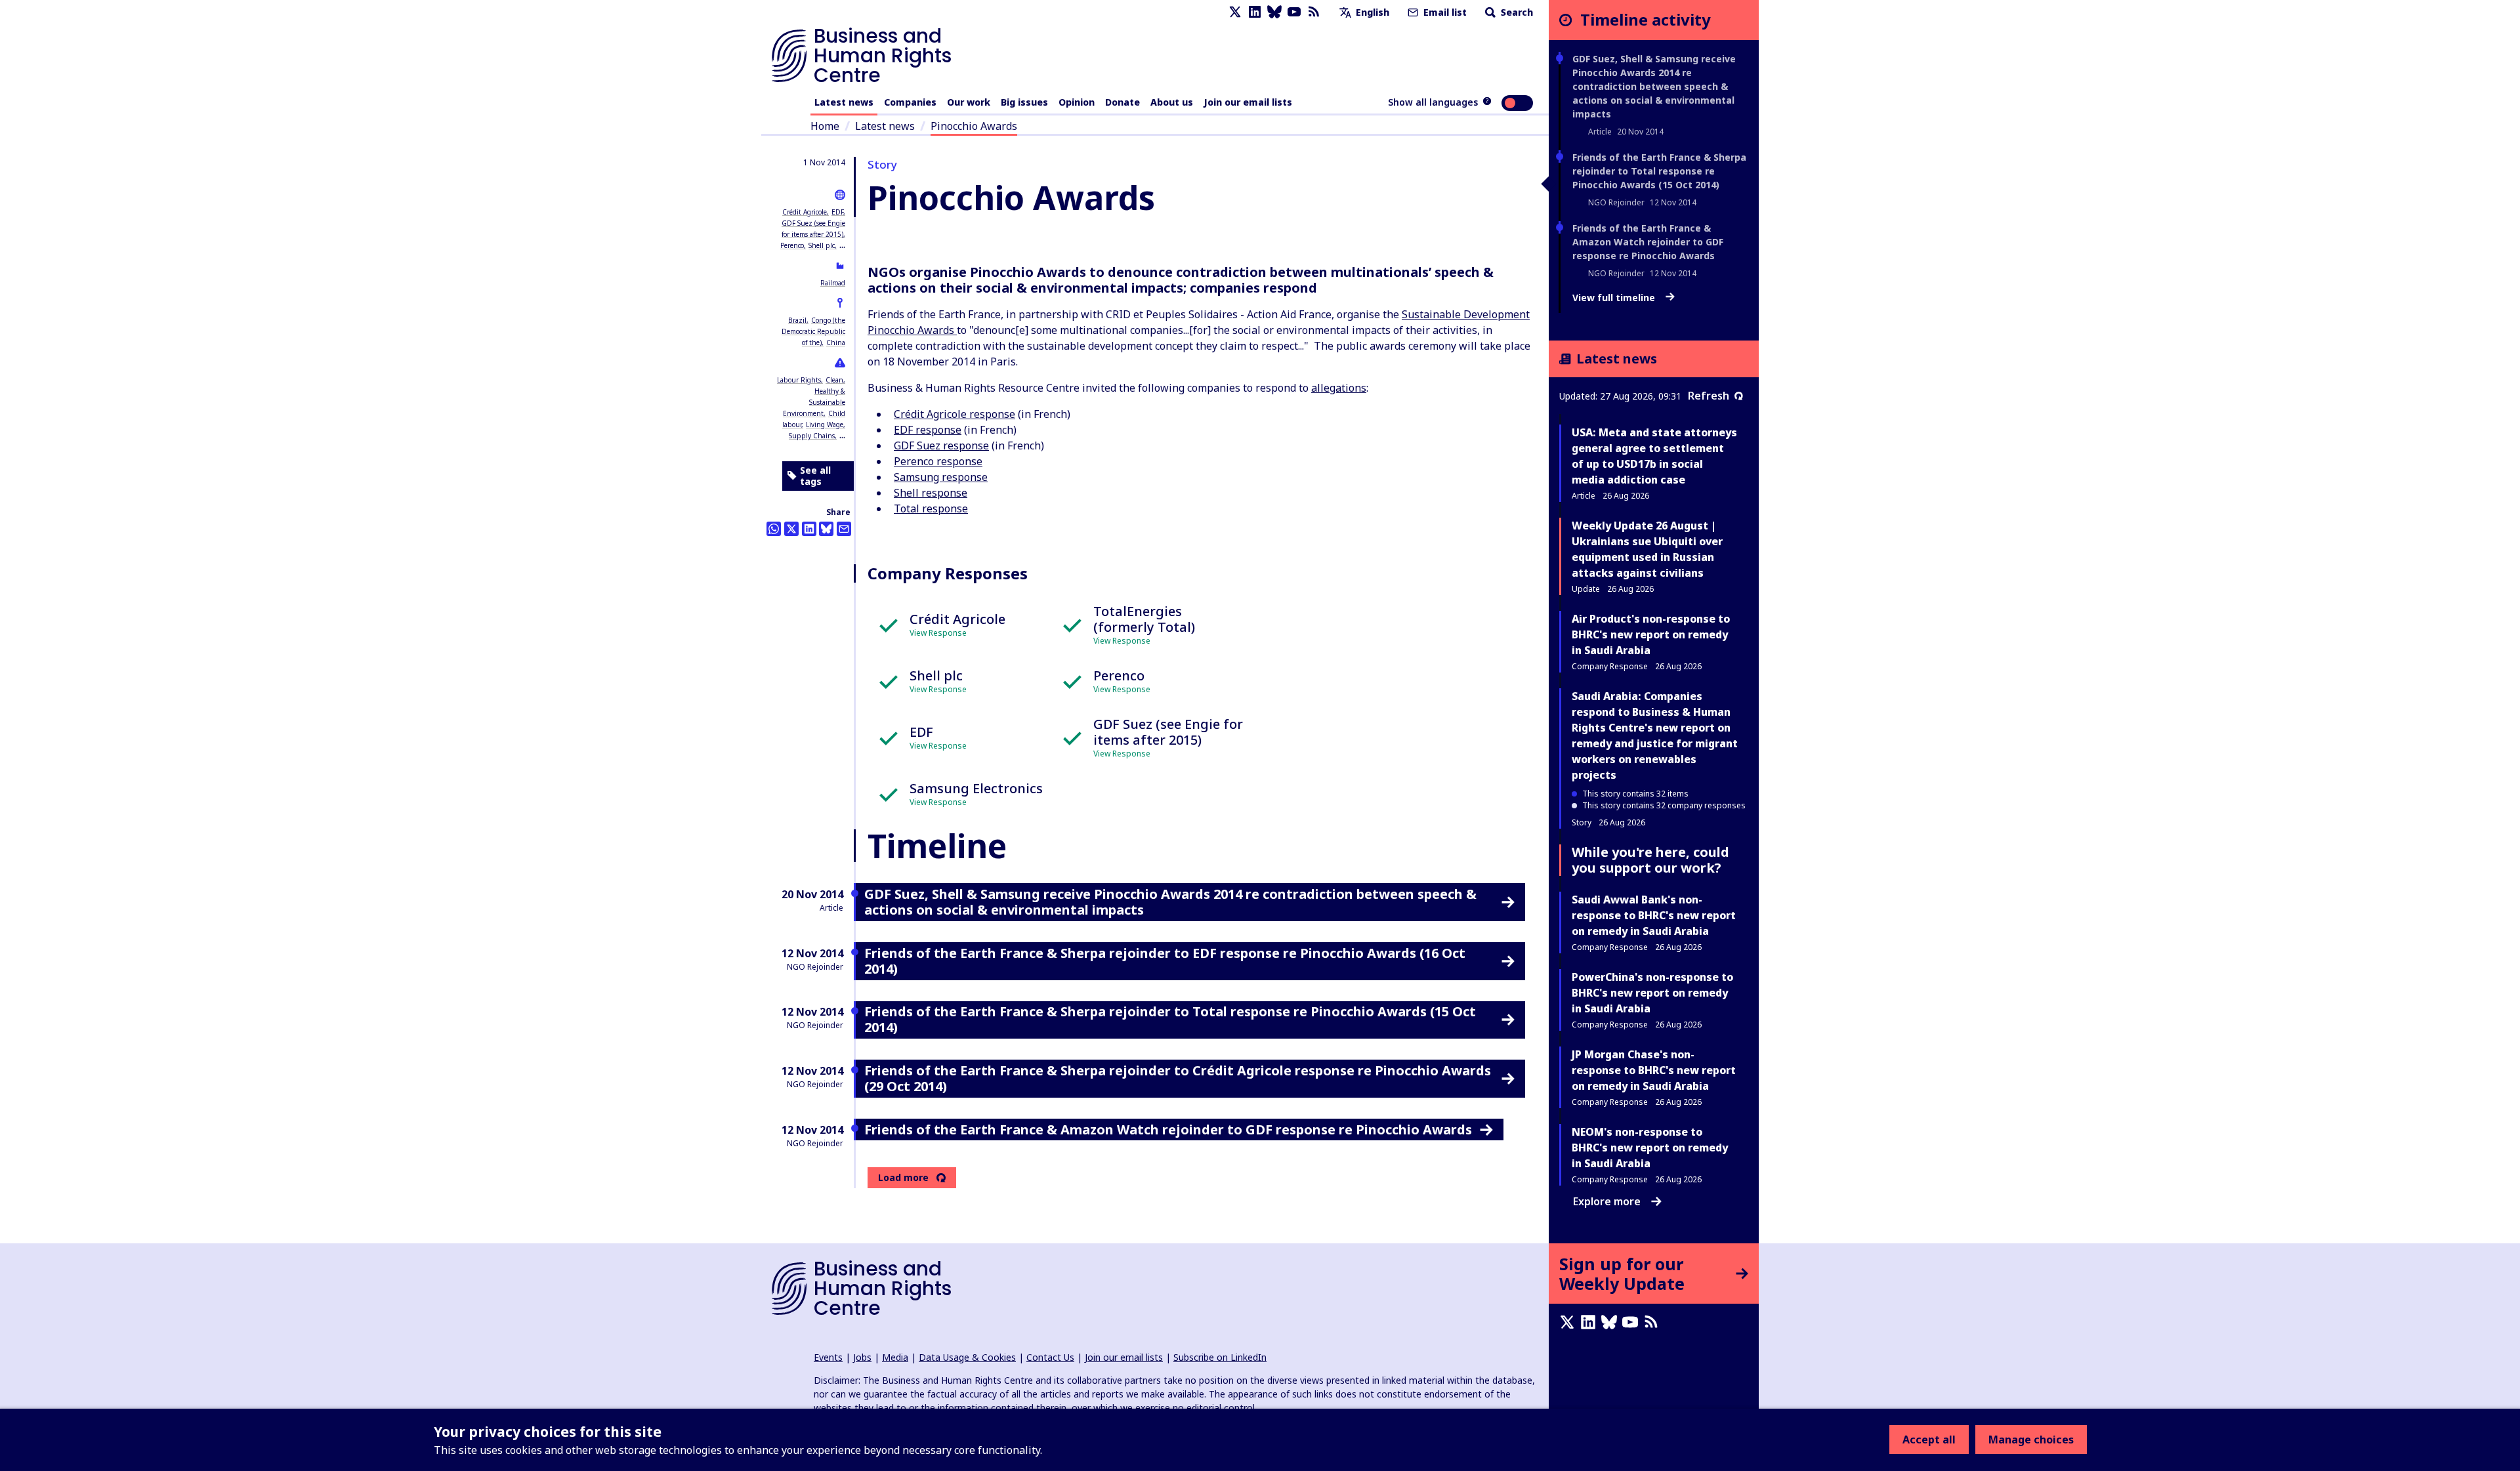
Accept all (1929, 1440)
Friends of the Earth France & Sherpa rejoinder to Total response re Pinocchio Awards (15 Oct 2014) (1659, 171)
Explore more (1607, 1201)
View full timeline (1615, 298)
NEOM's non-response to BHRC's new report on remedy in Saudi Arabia (1650, 1148)
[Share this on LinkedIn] (809, 529)
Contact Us (1050, 1357)
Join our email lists (1248, 102)
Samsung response (941, 477)
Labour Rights (799, 380)
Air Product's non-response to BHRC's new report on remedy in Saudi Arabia (1651, 634)
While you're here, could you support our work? (1650, 860)
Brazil (797, 320)
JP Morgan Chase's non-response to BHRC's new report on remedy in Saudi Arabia (1654, 1070)
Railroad (833, 283)
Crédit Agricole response (955, 414)
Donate (1123, 102)
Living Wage (825, 425)
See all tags (815, 476)
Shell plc (822, 245)
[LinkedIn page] (1255, 12)
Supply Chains (812, 436)
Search (1516, 12)
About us (1172, 102)
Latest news (844, 102)
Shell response (931, 493)
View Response (938, 633)
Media (895, 1357)
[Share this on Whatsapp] (774, 529)
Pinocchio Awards (974, 126)
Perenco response (938, 461)
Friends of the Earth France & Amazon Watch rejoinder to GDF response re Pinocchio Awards (1648, 242)
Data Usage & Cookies (967, 1357)
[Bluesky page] (1274, 12)
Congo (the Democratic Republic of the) (813, 331)
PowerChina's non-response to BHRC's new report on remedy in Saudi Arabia (1652, 993)
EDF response (928, 430)
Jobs (862, 1357)
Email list (1444, 12)
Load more (903, 1178)
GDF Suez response (941, 445)
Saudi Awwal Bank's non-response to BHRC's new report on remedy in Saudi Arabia (1654, 915)
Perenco (792, 245)
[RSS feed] (1314, 12)
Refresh (1709, 396)
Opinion (1077, 102)
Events (828, 1357)
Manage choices (2031, 1440)
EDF (837, 212)
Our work (969, 102)
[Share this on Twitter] (791, 529)
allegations (1339, 388)
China (836, 342)
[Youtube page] (1294, 12)
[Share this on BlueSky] (826, 529)
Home (825, 126)
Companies (910, 102)
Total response (931, 508)
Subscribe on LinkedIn (1220, 1357)
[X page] (1235, 12)
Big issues (1024, 102)
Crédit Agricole (805, 212)
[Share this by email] (844, 529)
